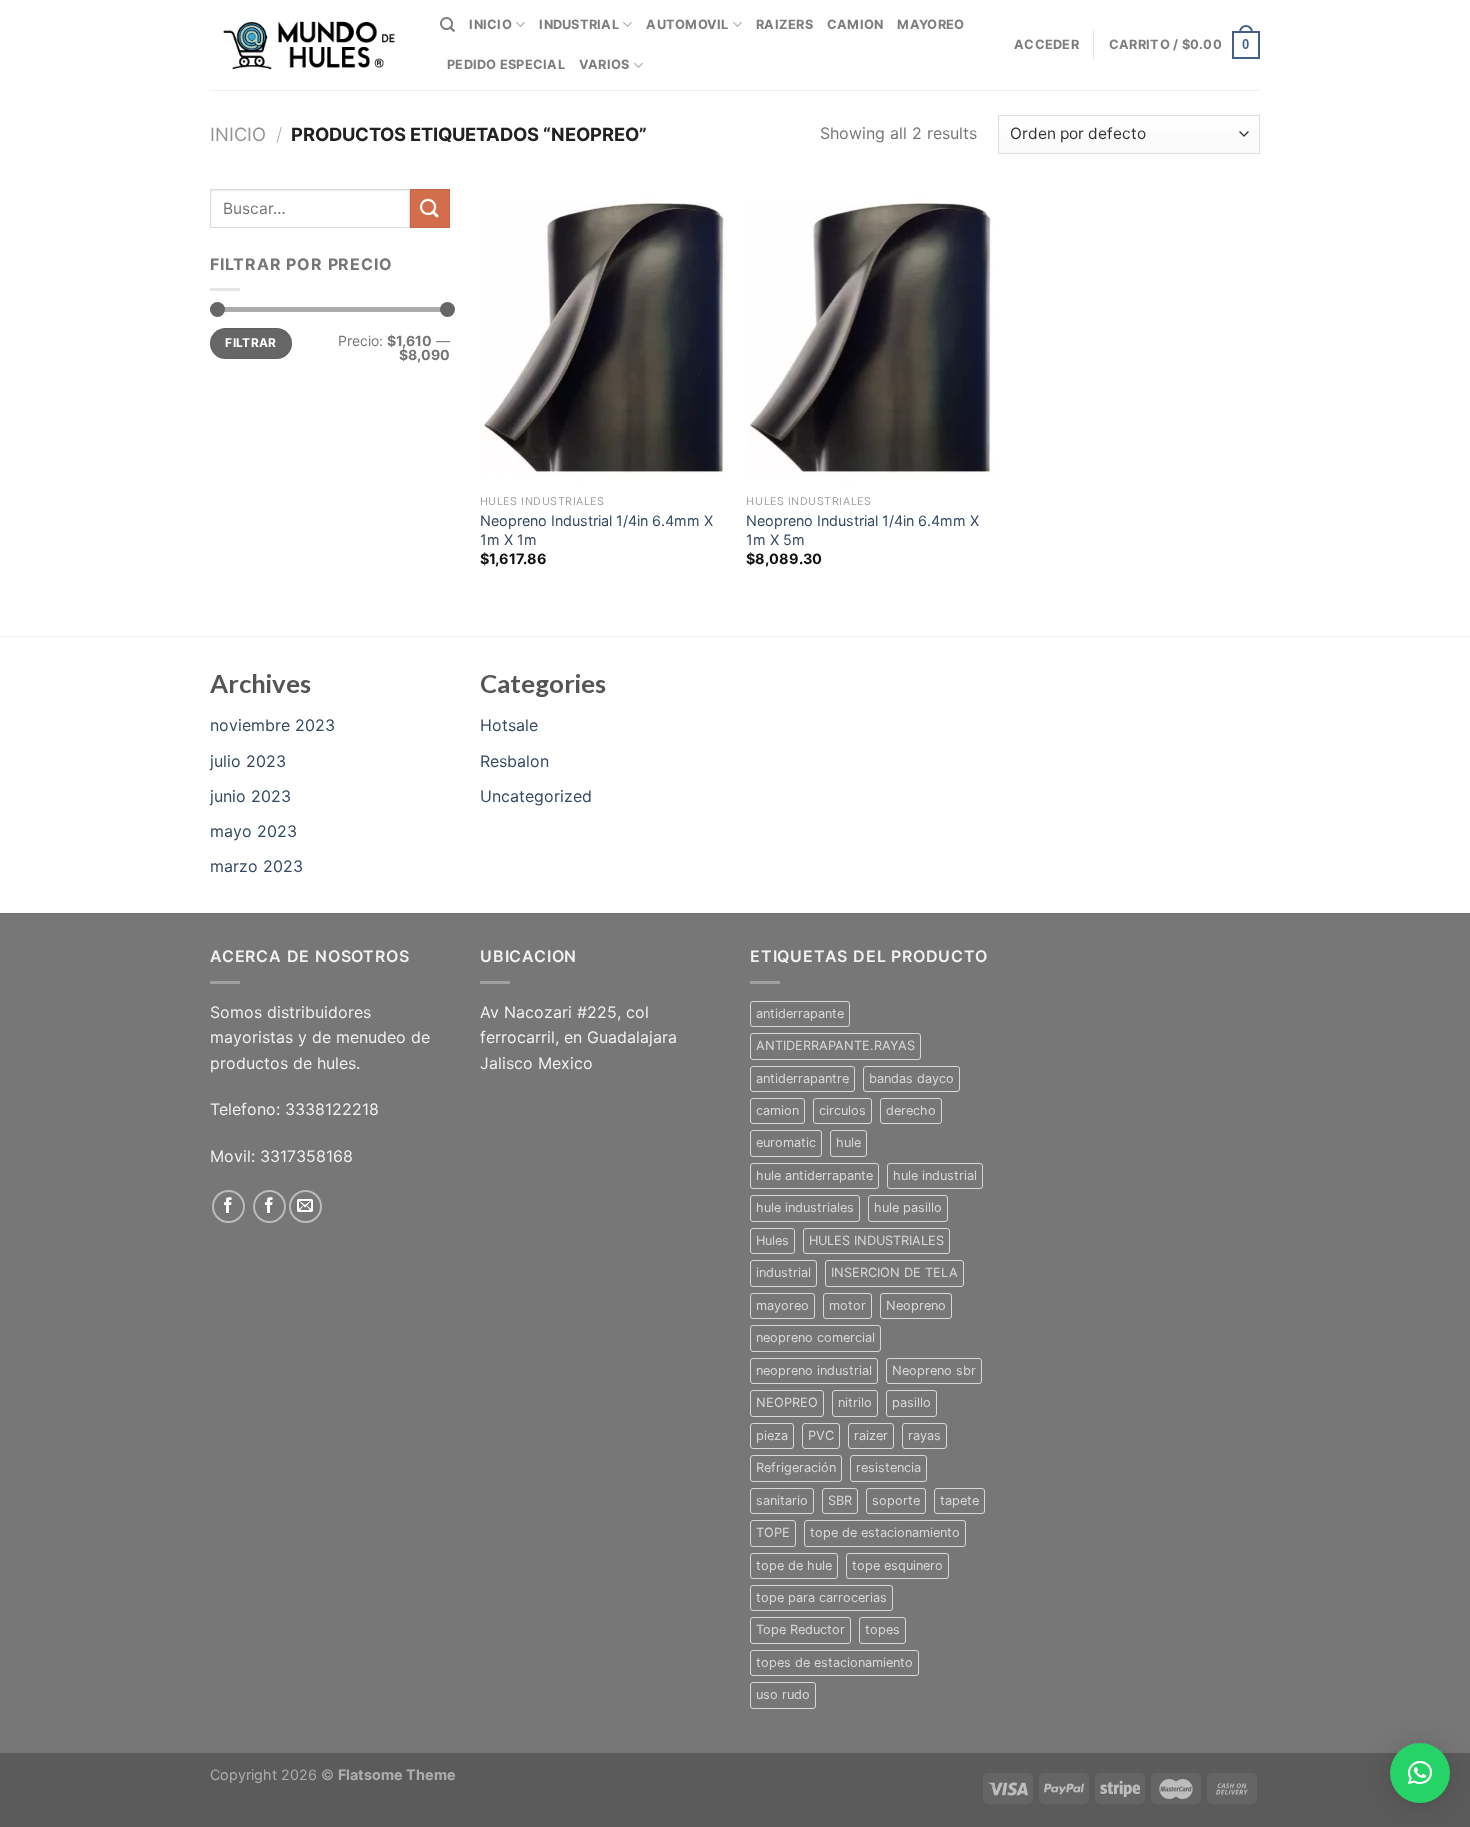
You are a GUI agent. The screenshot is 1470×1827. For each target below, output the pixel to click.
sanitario (782, 1500)
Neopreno (916, 1305)
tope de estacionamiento (885, 1532)
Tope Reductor (800, 1629)
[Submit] (430, 208)
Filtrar (251, 342)
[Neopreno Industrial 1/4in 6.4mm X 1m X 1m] (603, 337)
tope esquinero (897, 1565)
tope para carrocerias (821, 1597)
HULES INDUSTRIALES (876, 1240)
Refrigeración (796, 1467)
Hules (772, 1240)
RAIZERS (784, 24)
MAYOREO (930, 24)
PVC (821, 1435)
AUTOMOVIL (687, 24)
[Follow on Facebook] (228, 1206)
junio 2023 (250, 796)
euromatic (786, 1142)
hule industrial (935, 1175)
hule (848, 1142)
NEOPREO (787, 1402)
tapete (959, 1500)
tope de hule (794, 1565)
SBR (840, 1500)
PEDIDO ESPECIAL (506, 64)
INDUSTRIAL (579, 24)
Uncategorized (536, 796)
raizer (871, 1435)
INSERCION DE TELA (894, 1272)
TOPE (773, 1532)
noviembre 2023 (272, 725)
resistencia (888, 1467)
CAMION (855, 24)
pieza (772, 1435)
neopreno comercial (815, 1337)
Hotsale (509, 725)
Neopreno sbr (934, 1370)
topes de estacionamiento (834, 1662)
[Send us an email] (305, 1206)
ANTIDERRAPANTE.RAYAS (835, 1045)
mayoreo (782, 1305)
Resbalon (514, 761)
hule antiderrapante (814, 1175)
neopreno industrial (814, 1370)
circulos (842, 1110)
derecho (911, 1110)
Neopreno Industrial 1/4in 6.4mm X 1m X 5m (862, 530)
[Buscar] (447, 25)
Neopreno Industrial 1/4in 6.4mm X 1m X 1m (596, 530)
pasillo (911, 1402)
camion (777, 1110)
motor (847, 1305)
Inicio (238, 134)
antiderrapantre (802, 1078)
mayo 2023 (253, 831)
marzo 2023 (256, 866)
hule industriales (805, 1207)
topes (882, 1629)
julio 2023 (248, 761)
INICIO (490, 24)
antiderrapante (800, 1013)
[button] (1420, 1773)
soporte (896, 1500)
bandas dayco (911, 1078)
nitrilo (855, 1402)
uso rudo (783, 1694)
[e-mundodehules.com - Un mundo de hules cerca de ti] (310, 45)
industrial (783, 1272)
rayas (924, 1435)
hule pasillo (908, 1207)
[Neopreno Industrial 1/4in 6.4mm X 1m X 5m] (869, 337)
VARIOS (604, 64)
